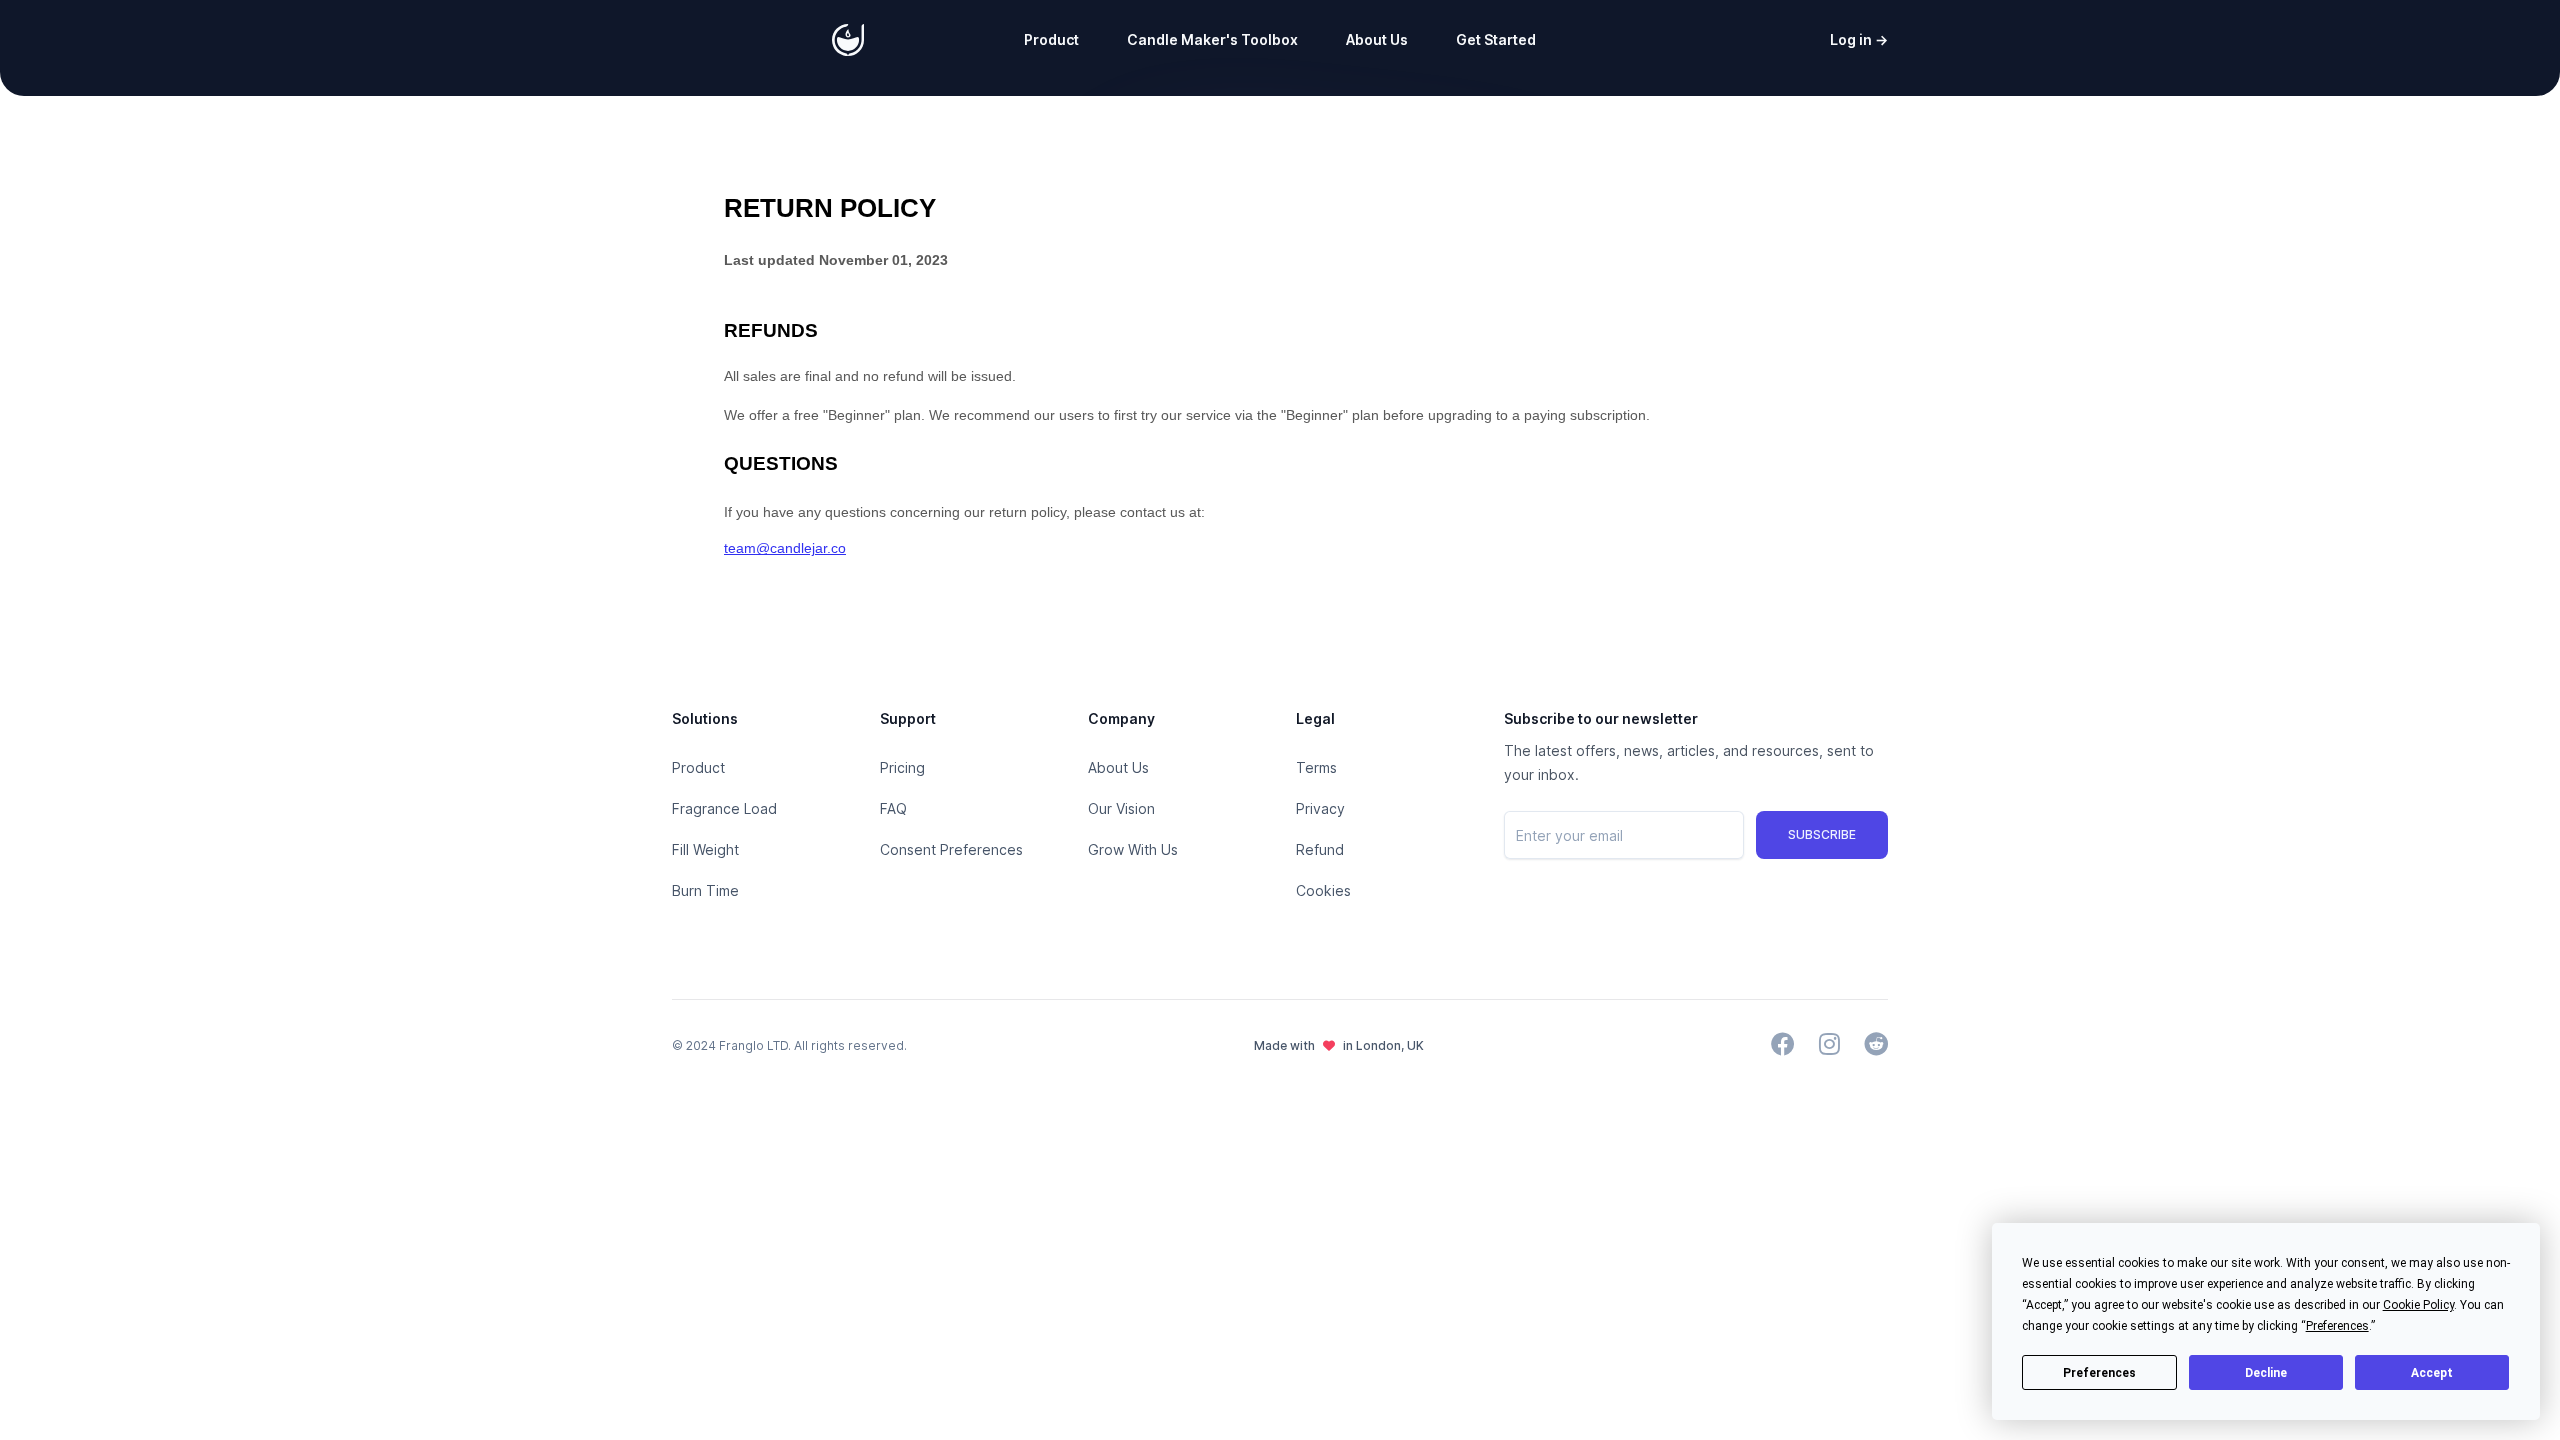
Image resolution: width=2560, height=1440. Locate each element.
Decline (2266, 1373)
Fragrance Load (724, 808)
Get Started (1496, 39)
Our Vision (1121, 808)
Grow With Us (1133, 849)
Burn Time (705, 890)
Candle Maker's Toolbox (1212, 39)
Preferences (2099, 1373)
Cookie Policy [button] (2418, 1305)
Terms (1316, 767)
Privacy (1320, 808)
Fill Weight (705, 849)
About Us (1377, 39)
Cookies (1323, 890)
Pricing (902, 767)
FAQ (893, 808)
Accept (2432, 1373)
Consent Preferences (951, 849)
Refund (1320, 849)
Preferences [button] (2337, 1326)
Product (1051, 39)
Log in (1859, 39)
